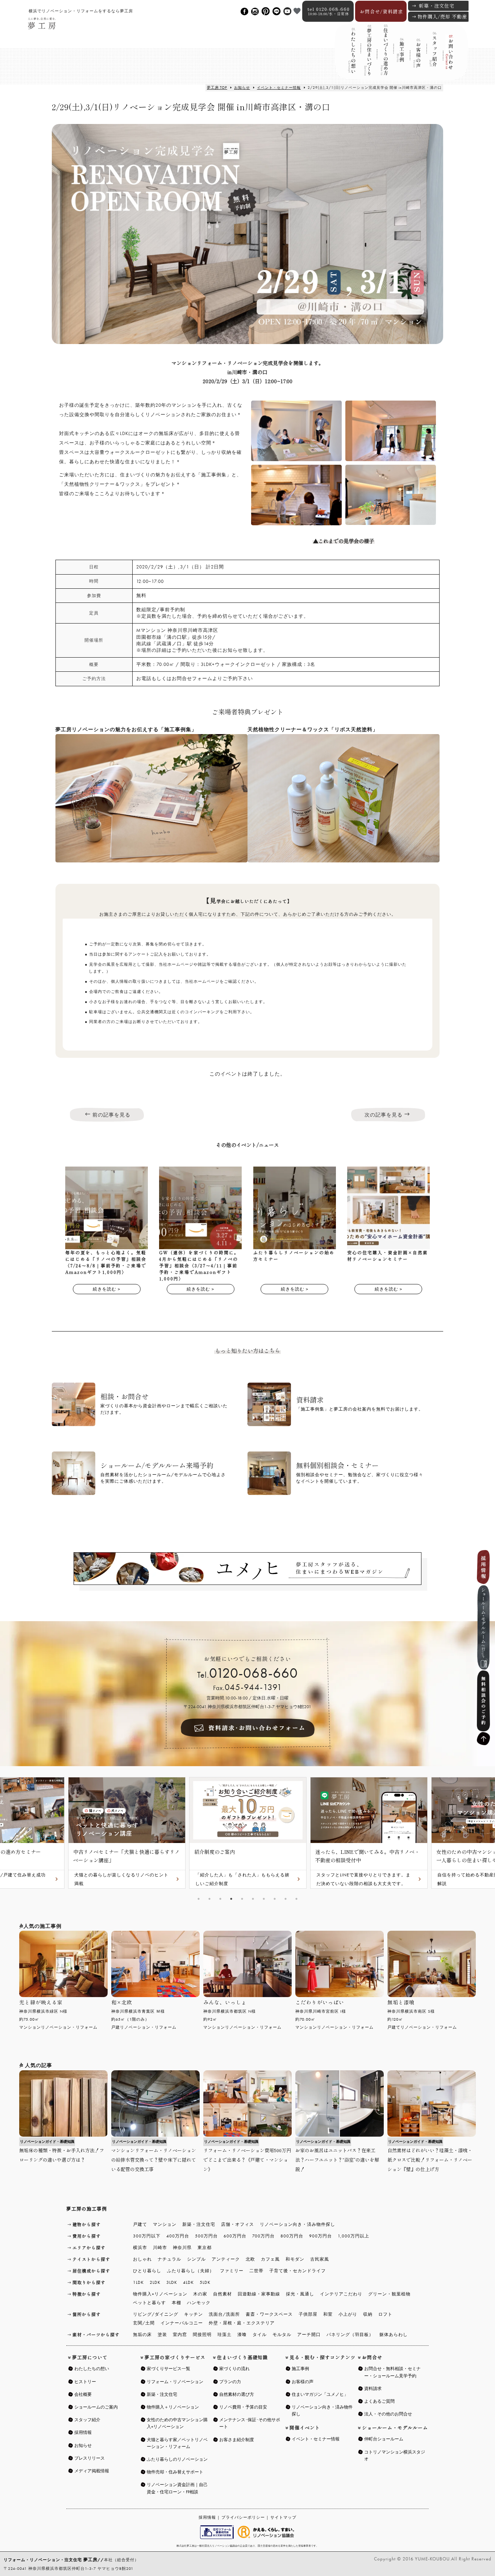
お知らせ (242, 88)
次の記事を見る (384, 1115)
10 (296, 1899)
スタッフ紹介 (433, 58)
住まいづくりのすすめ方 (384, 57)
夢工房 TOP (217, 88)
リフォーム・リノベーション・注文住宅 (51, 2560)
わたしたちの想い (352, 57)
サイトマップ (283, 2517)
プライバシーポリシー (243, 2517)
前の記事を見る (111, 1115)
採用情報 (207, 2517)
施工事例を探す (400, 57)
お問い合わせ (449, 57)
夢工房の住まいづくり (368, 57)
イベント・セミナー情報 (279, 88)
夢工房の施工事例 (87, 2209)
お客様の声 (417, 57)
